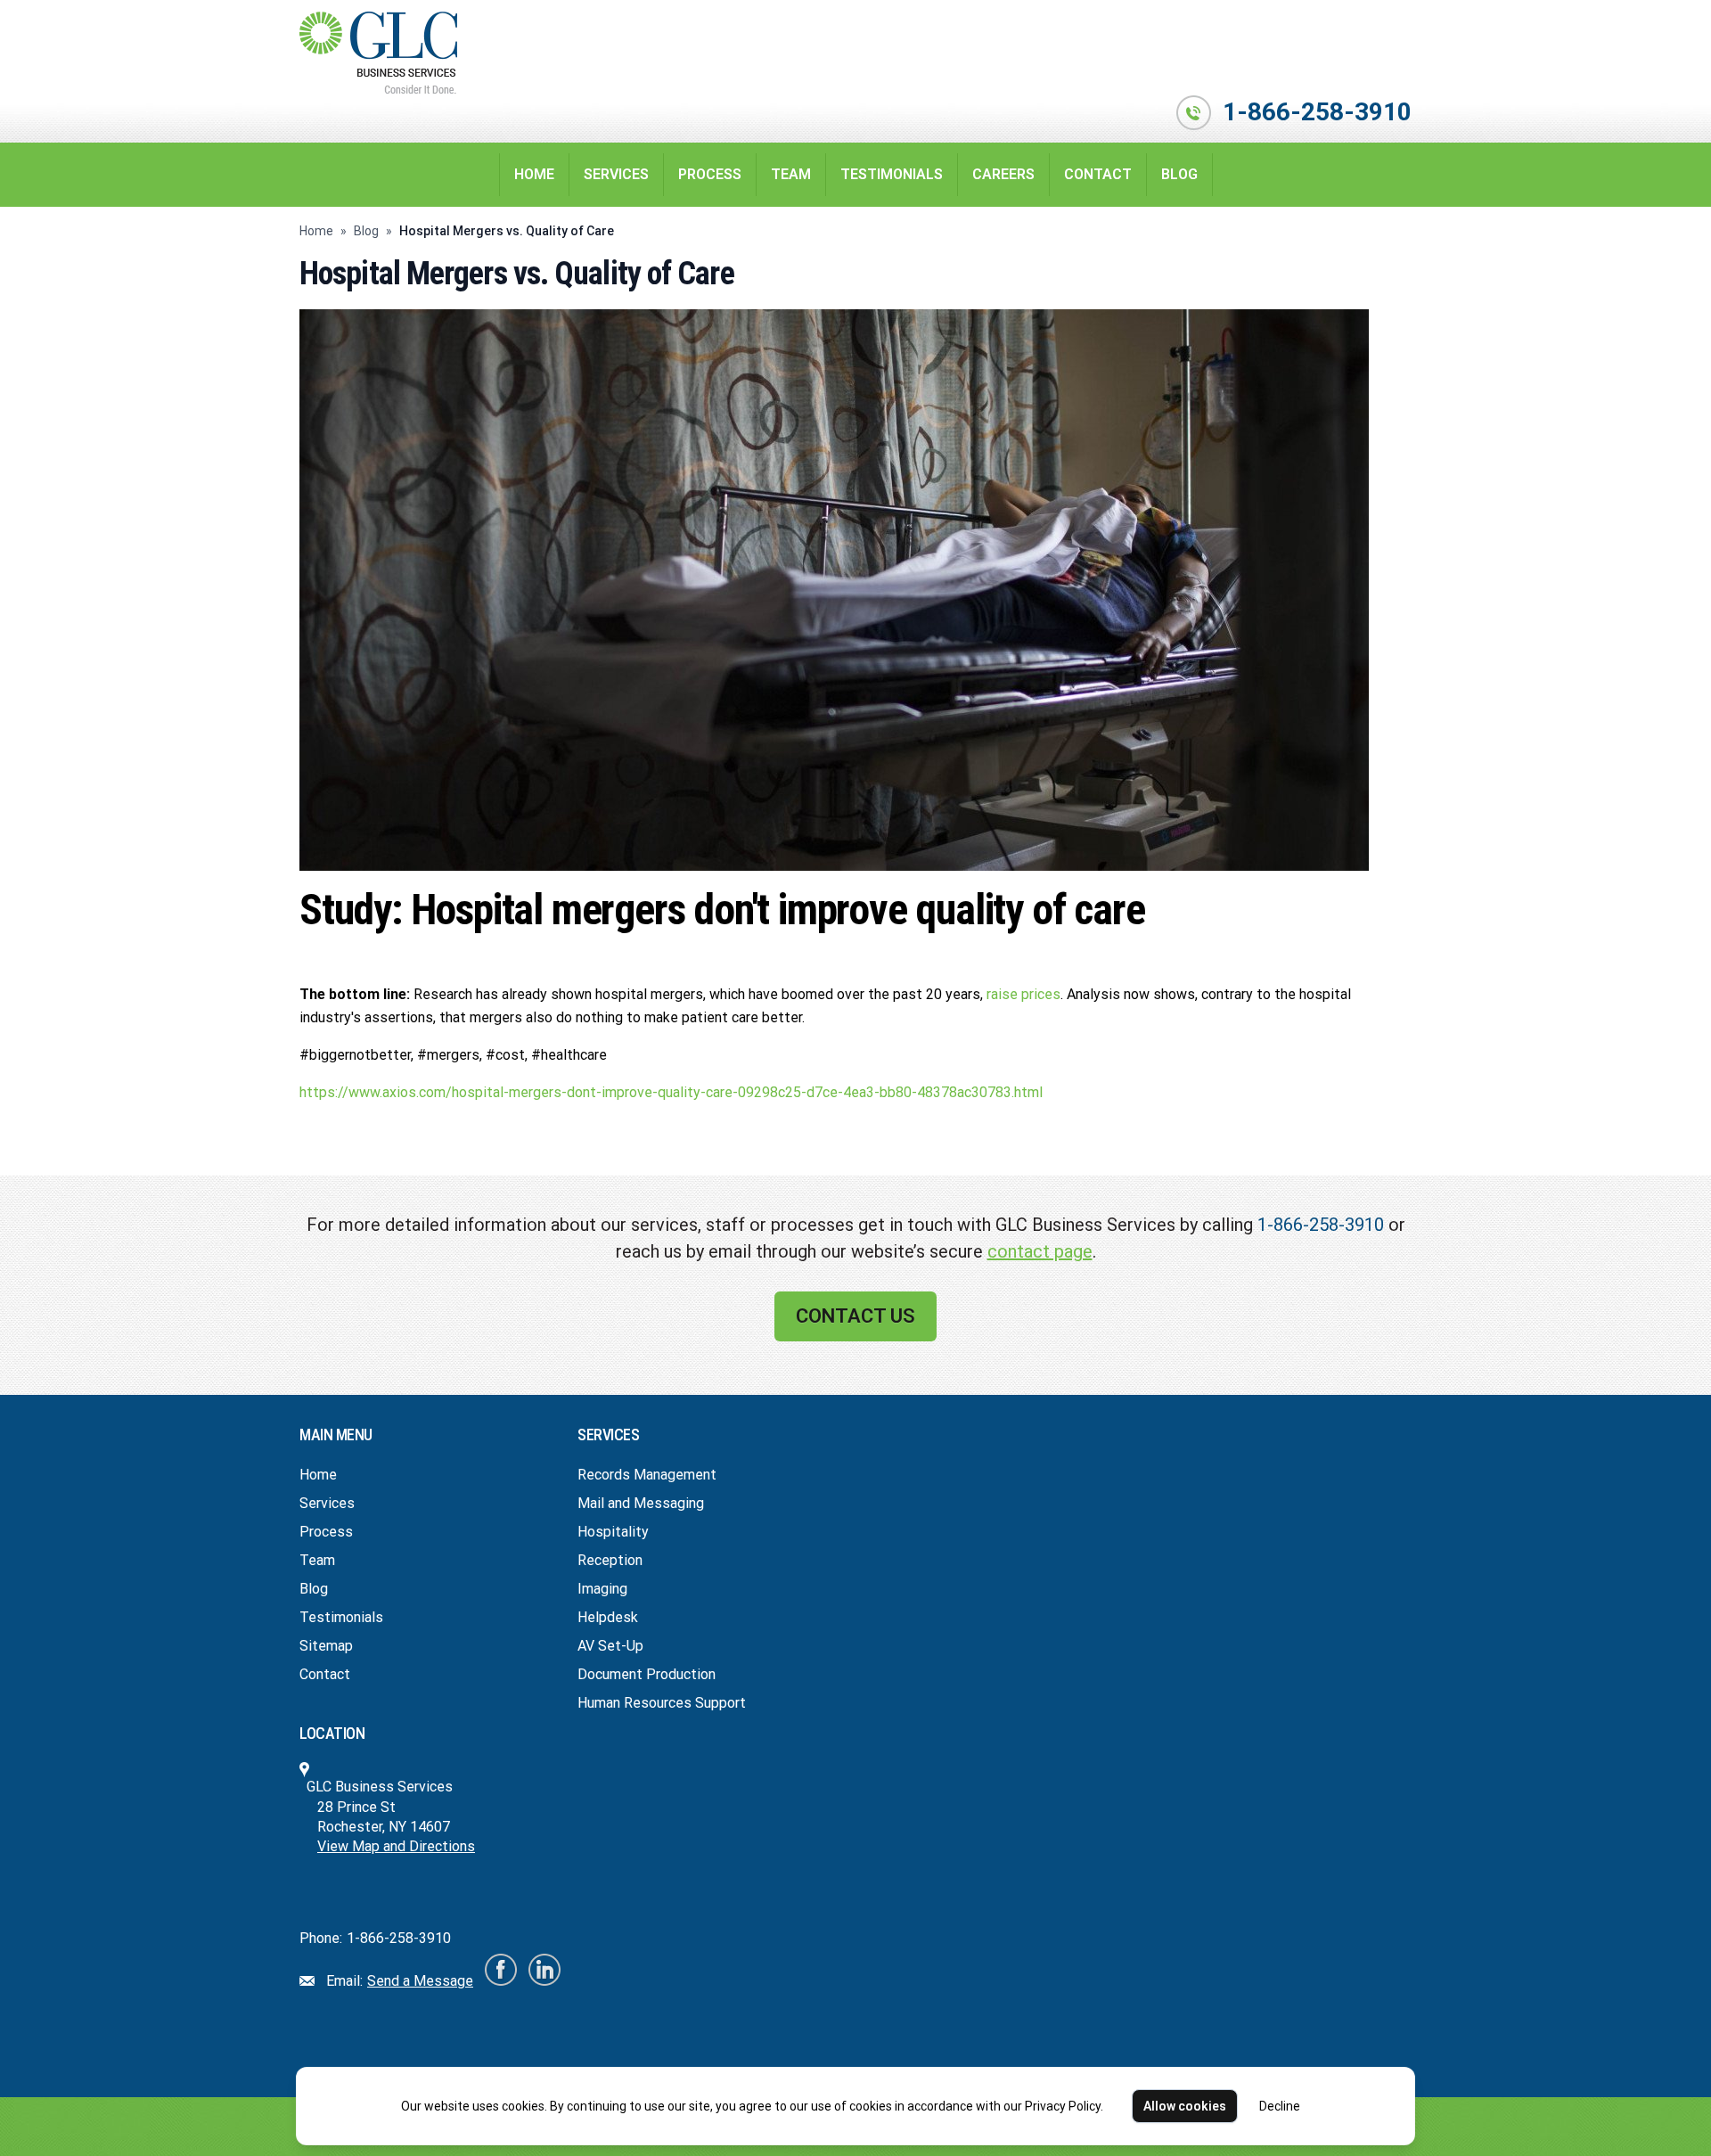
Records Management (647, 1475)
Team (791, 174)
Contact (1098, 174)
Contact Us (855, 1316)
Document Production (647, 1674)
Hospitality (613, 1532)
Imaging (602, 1589)
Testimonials (892, 174)
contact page (1040, 1251)
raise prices (1023, 994)
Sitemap (326, 1646)
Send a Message (420, 1981)
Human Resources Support (662, 1703)
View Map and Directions (396, 1846)
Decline (1280, 2106)
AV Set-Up (610, 1646)
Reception (610, 1560)
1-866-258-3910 (1317, 112)
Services (616, 174)
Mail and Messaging (641, 1503)
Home (534, 174)
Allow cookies (1185, 2106)
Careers (1003, 174)
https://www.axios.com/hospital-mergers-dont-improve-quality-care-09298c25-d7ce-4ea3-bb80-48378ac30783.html (671, 1092)
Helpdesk (608, 1617)
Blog (1179, 174)
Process (710, 174)
